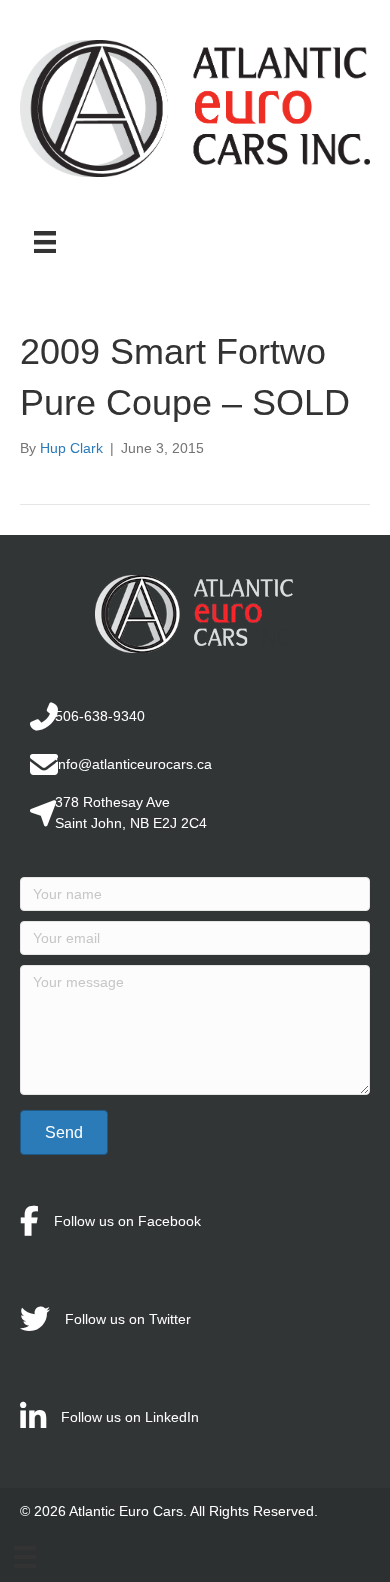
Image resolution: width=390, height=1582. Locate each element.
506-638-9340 (100, 716)
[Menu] (45, 242)
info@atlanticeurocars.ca (133, 764)
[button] (64, 1132)
